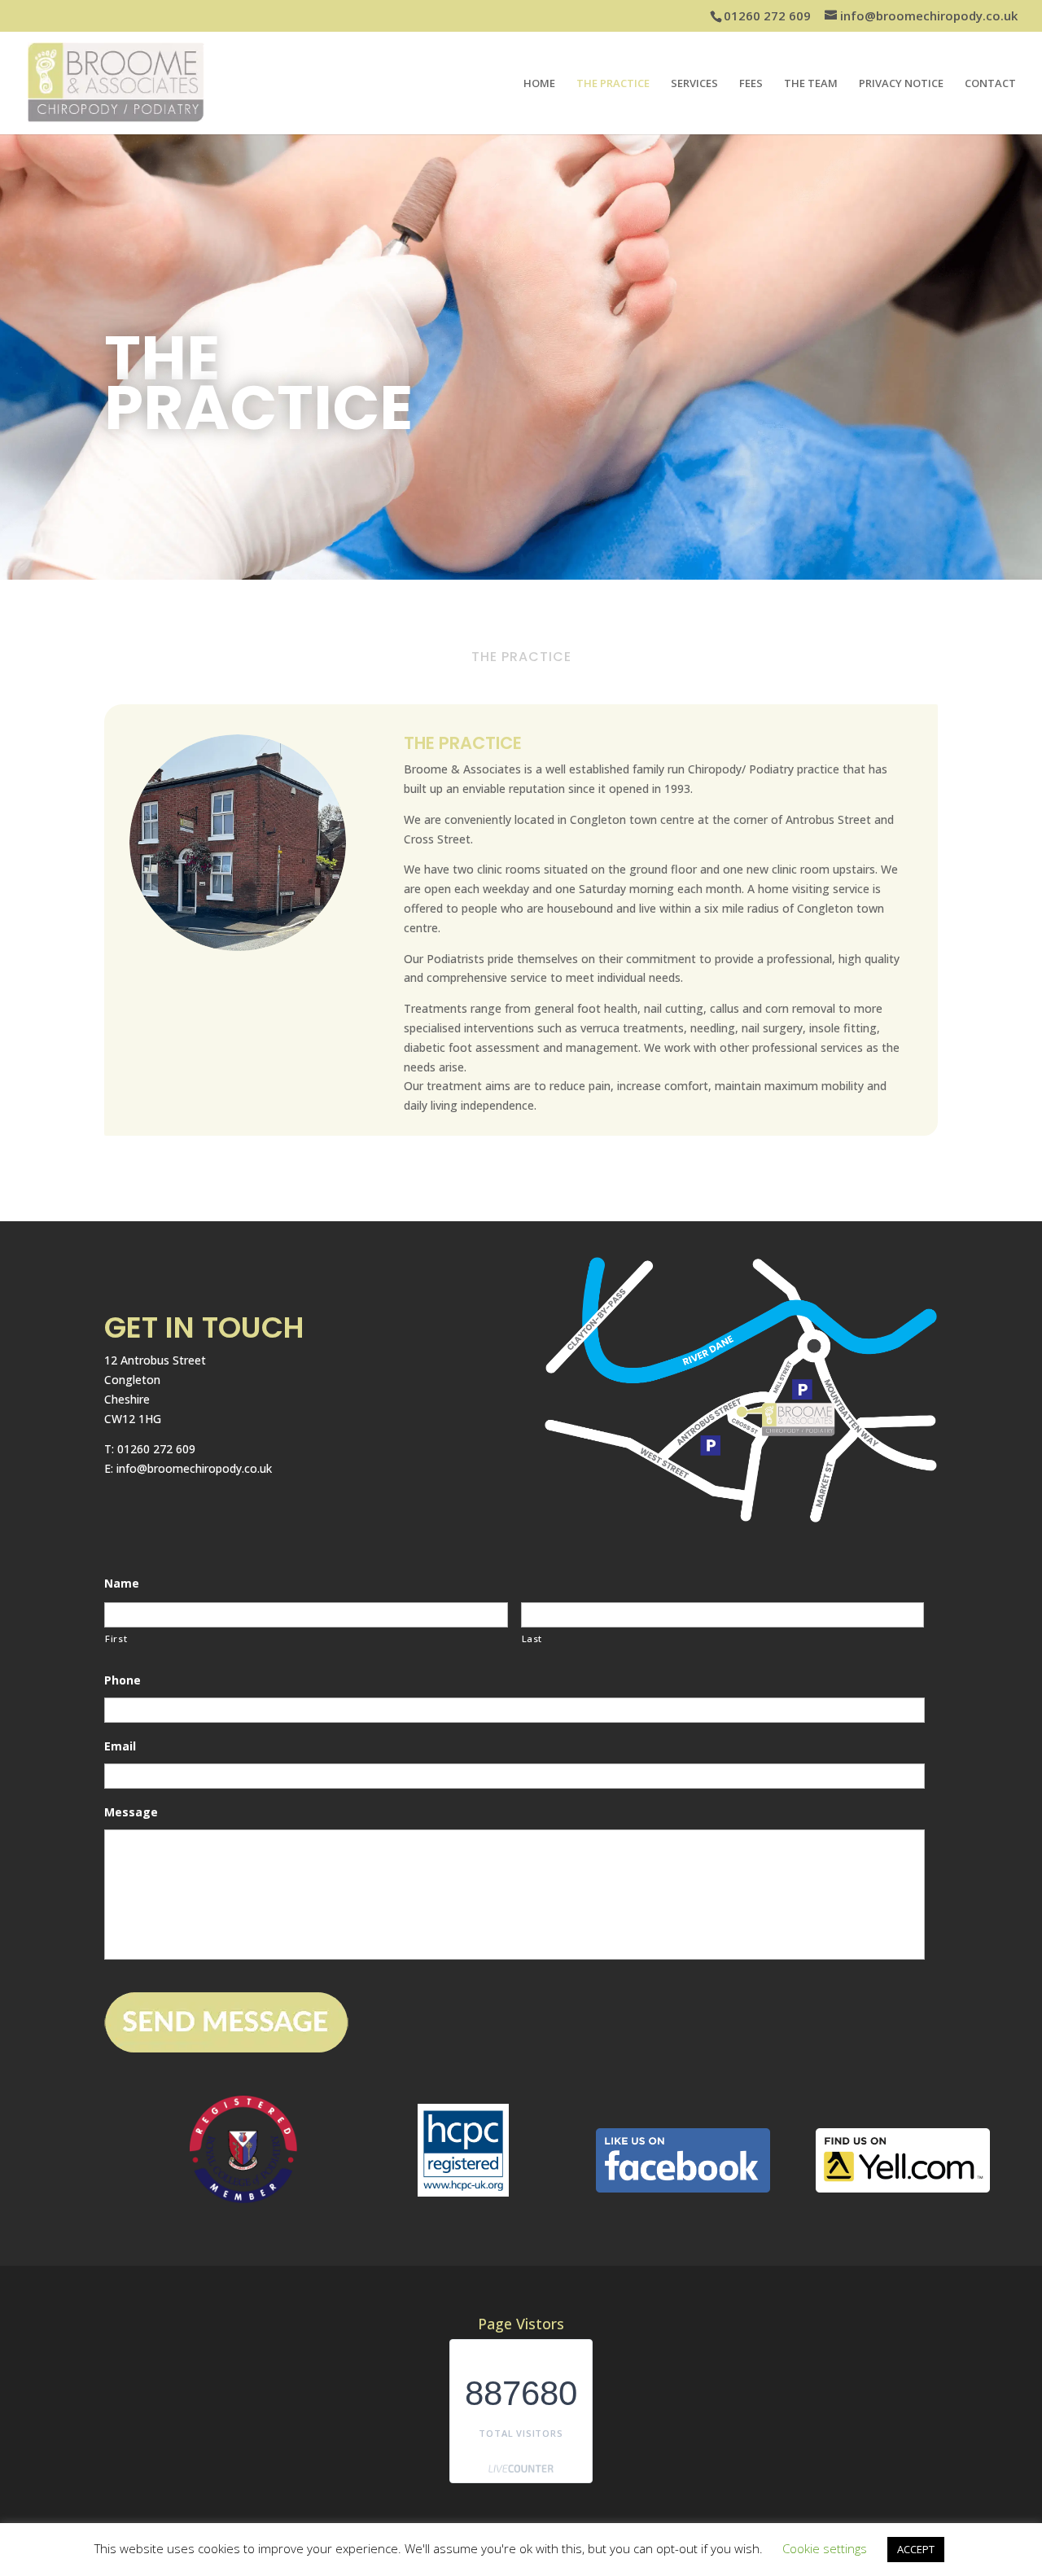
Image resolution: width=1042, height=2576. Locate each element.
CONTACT (990, 84)
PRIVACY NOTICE (901, 84)
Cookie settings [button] (825, 2548)
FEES (751, 84)
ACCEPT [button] (916, 2549)
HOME (539, 84)
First (116, 1638)
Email (120, 1746)
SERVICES (694, 84)
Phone (123, 1680)
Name (122, 1584)
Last (532, 1638)
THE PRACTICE (613, 84)
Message (131, 1812)
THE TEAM (811, 84)
